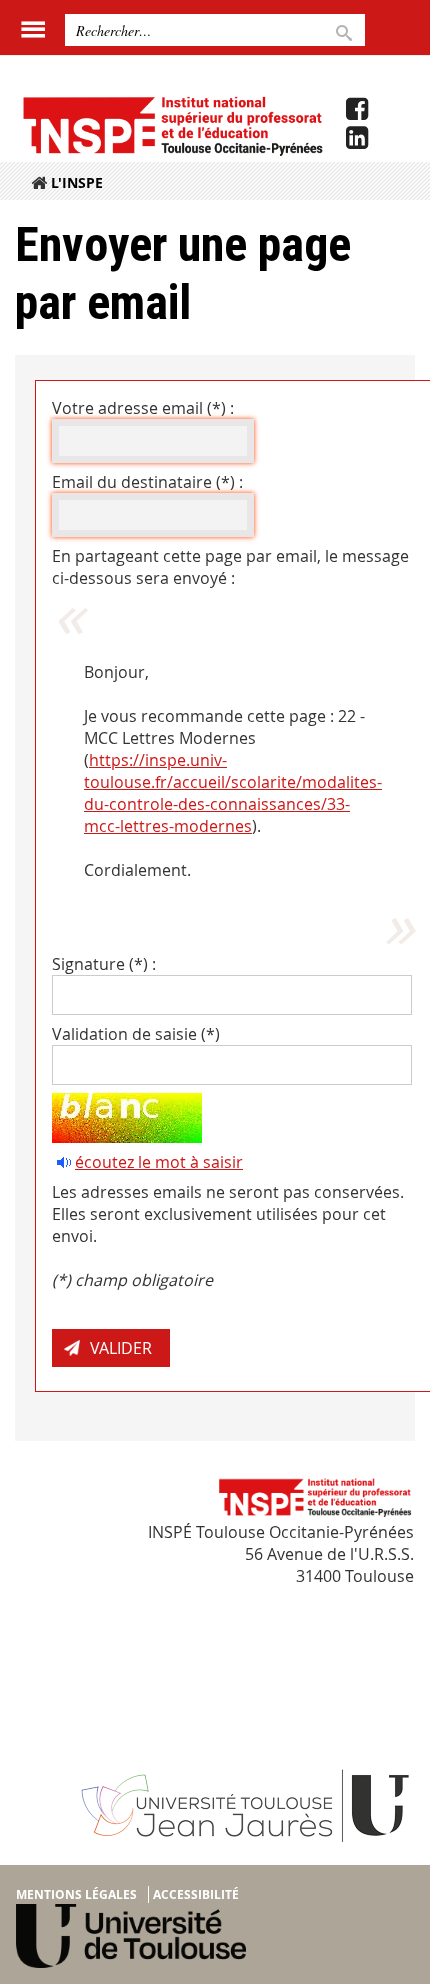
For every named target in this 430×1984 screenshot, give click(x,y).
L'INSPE (77, 182)
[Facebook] (357, 109)
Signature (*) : (104, 964)
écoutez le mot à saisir (159, 1162)
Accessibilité (196, 1894)
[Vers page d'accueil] (172, 125)
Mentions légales (76, 1894)
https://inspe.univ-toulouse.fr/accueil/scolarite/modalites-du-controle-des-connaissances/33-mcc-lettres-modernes (233, 793)
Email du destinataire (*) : (147, 482)
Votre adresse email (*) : (143, 408)
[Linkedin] (357, 138)
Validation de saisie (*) (136, 1034)
